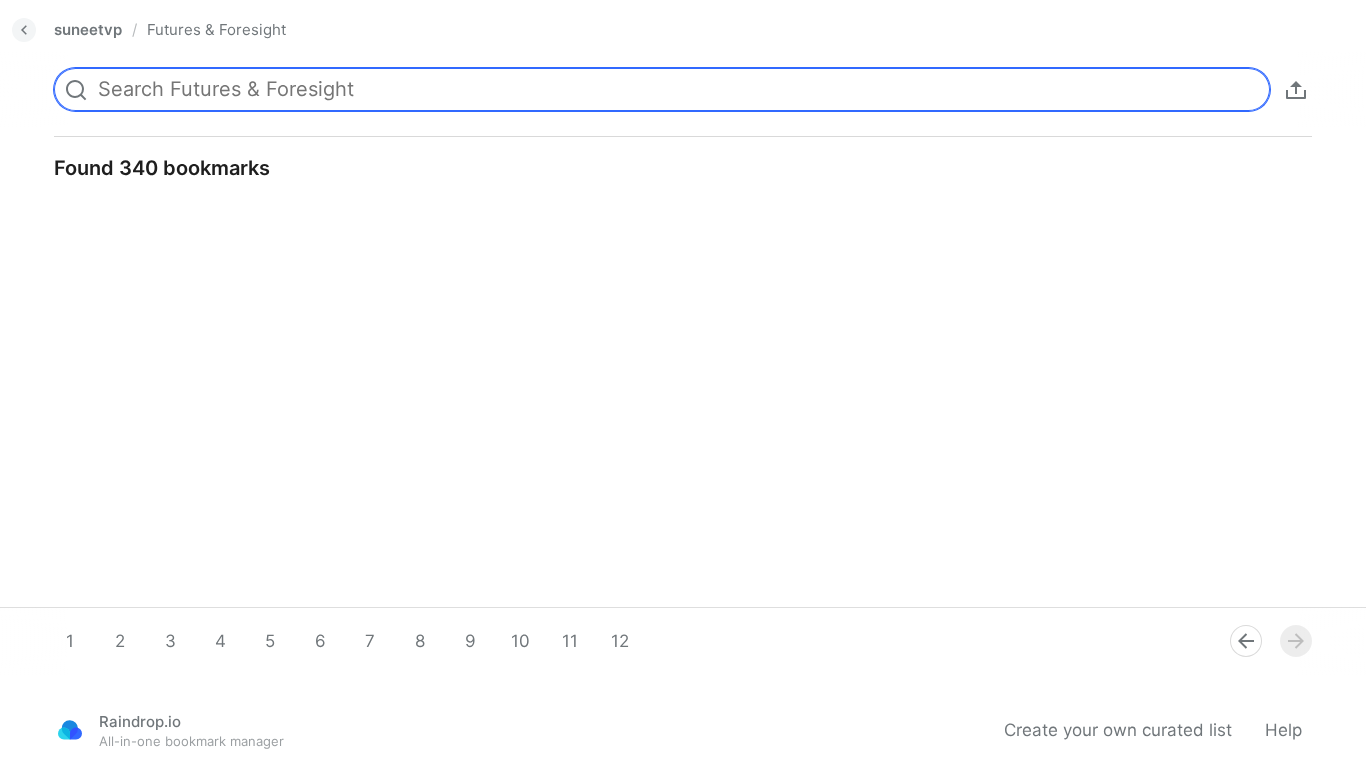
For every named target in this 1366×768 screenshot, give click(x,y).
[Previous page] (1246, 641)
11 (570, 641)
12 (620, 641)
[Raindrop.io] (70, 730)
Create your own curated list (1118, 730)
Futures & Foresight (216, 29)
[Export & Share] (1296, 90)
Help (1283, 730)
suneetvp (88, 29)
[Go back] (24, 30)
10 (520, 641)
